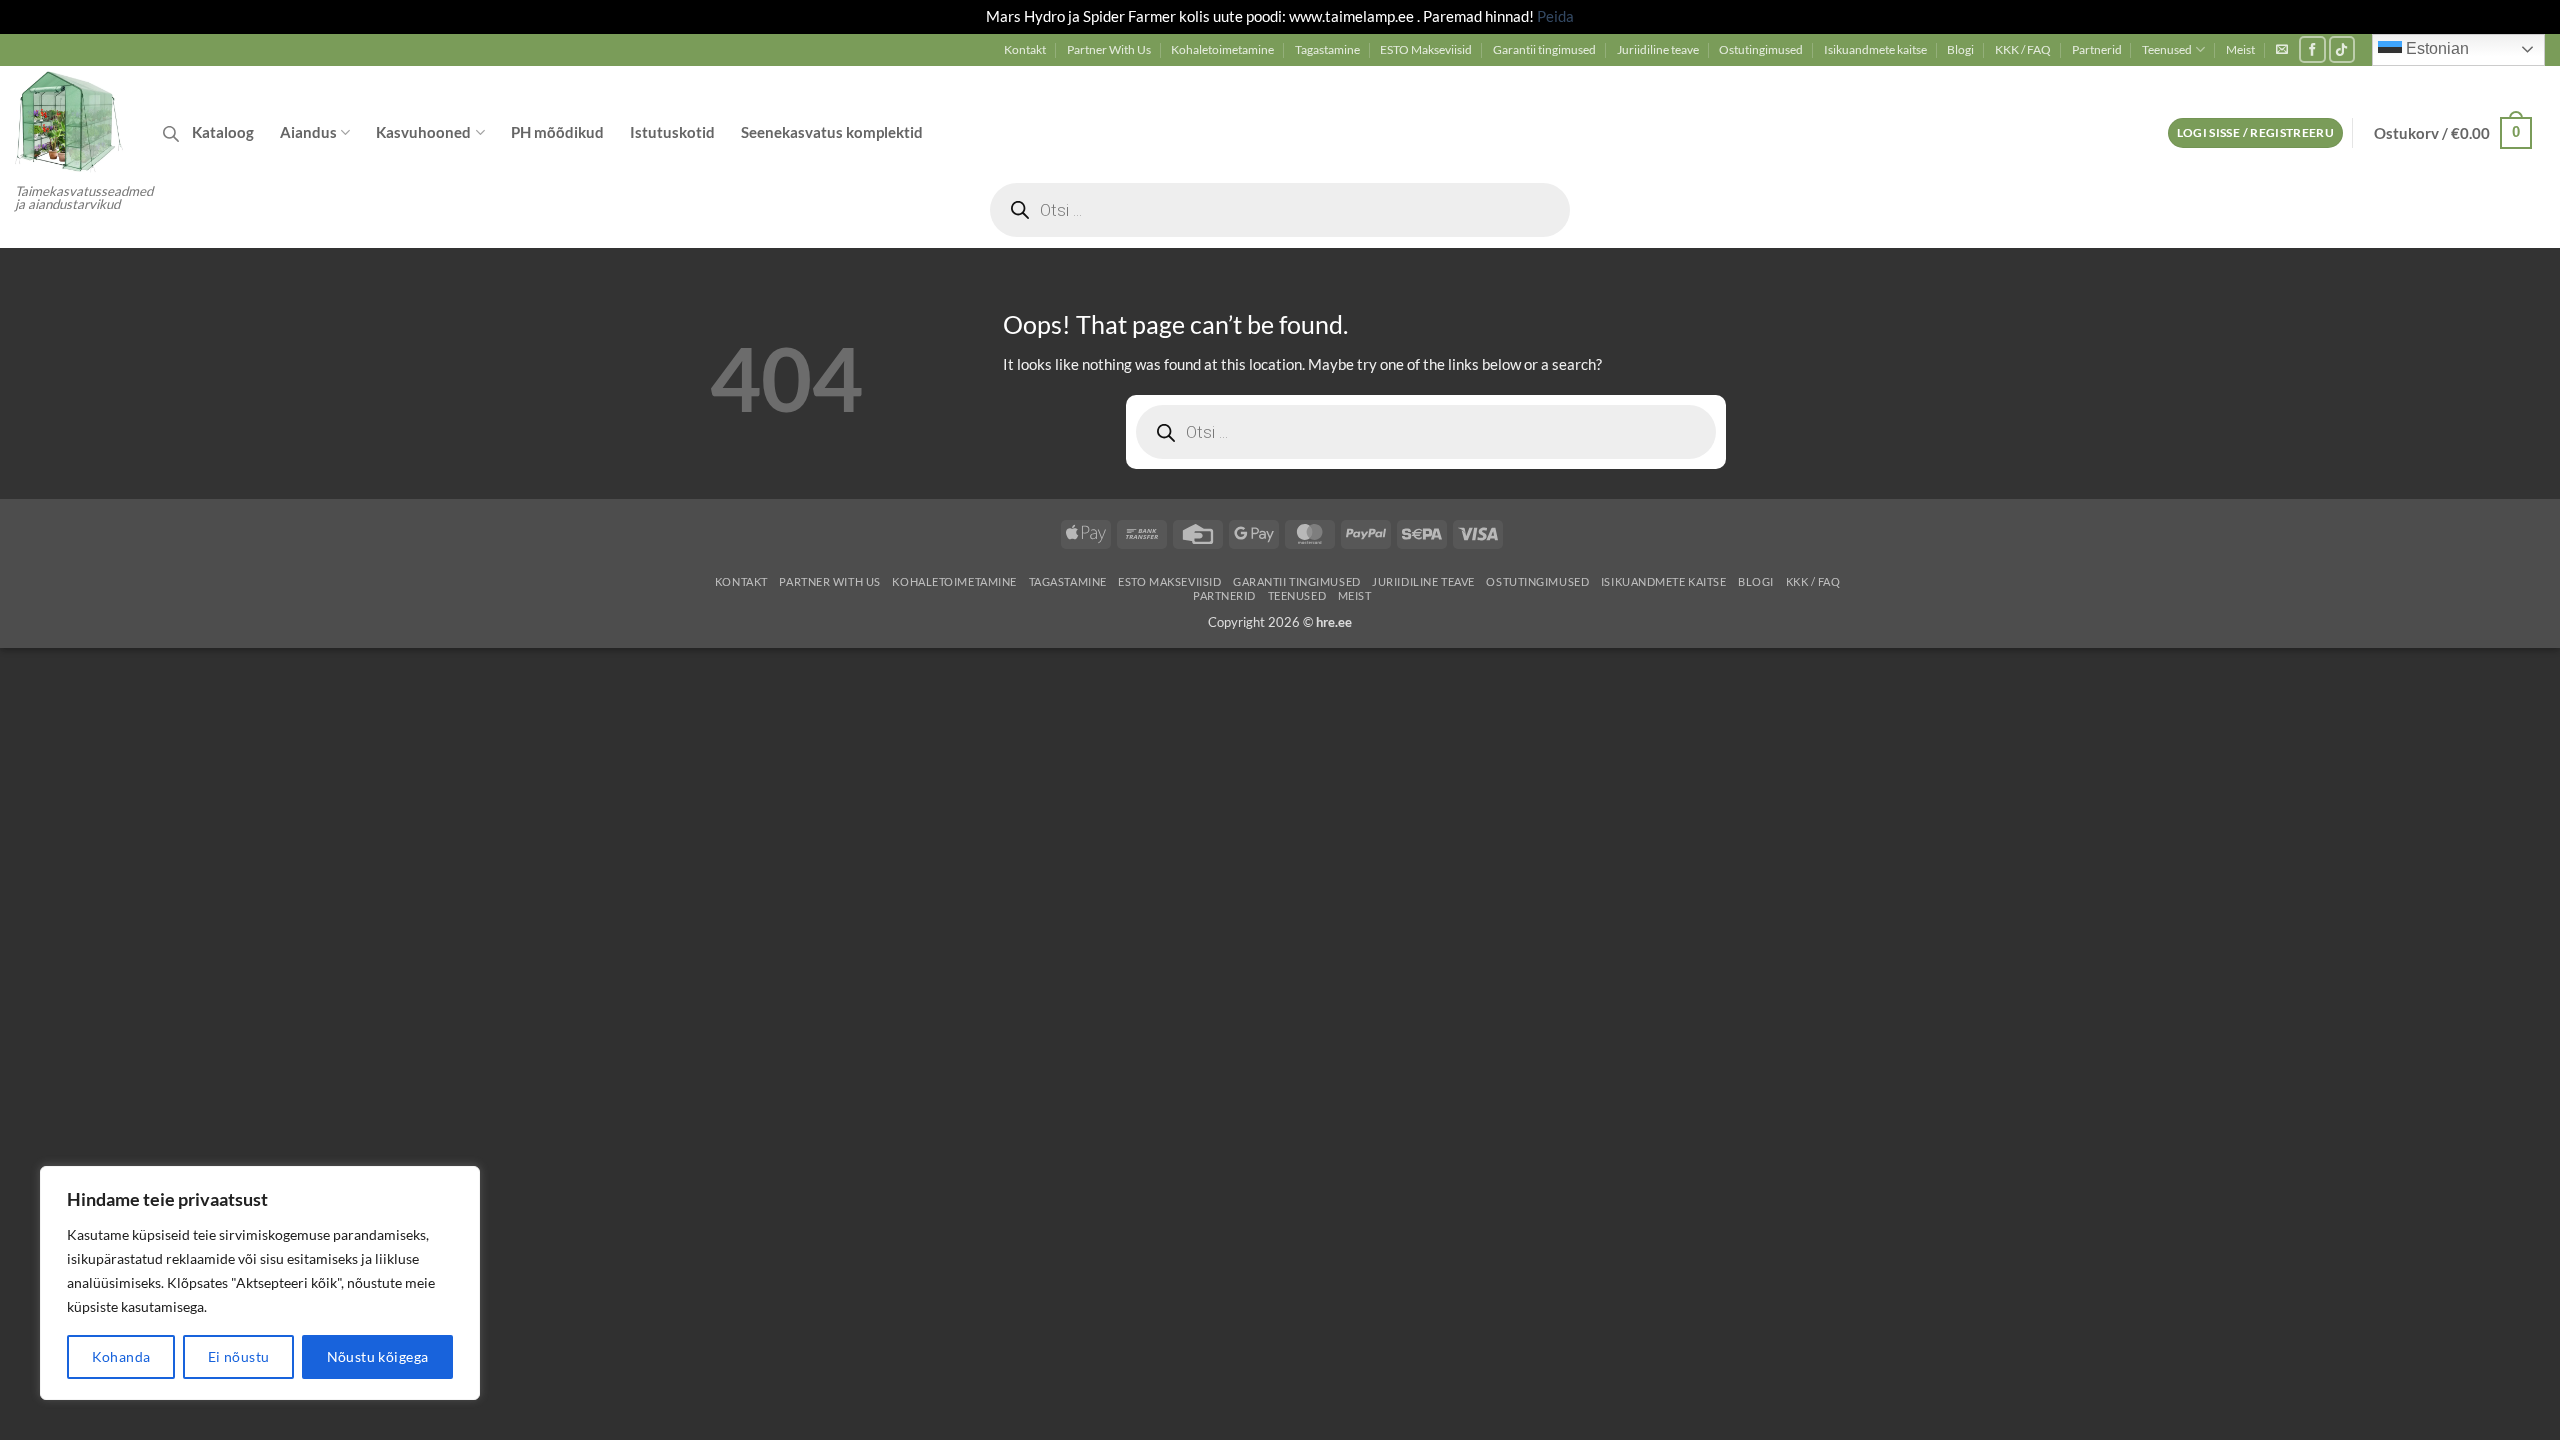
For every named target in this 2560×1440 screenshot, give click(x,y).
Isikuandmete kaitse (1875, 49)
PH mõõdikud (557, 132)
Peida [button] (1555, 16)
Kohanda (121, 1356)
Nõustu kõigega (378, 1356)
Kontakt (1025, 49)
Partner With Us (1109, 49)
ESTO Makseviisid (1426, 49)
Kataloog (223, 132)
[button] (2282, 49)
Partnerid (2097, 49)
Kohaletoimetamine (1222, 49)
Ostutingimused (1761, 49)
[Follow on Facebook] (2312, 49)
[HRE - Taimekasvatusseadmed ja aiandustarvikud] (74, 120)
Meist (2240, 49)
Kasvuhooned (423, 132)
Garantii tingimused (1544, 49)
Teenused (2167, 49)
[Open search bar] (171, 133)
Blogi (1960, 49)
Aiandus (308, 132)
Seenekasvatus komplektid (832, 132)
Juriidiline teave (1658, 49)
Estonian (2435, 48)
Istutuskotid (672, 132)
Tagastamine (1327, 49)
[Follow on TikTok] (2342, 49)
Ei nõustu (239, 1356)
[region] (260, 1283)
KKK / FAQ (2023, 49)
